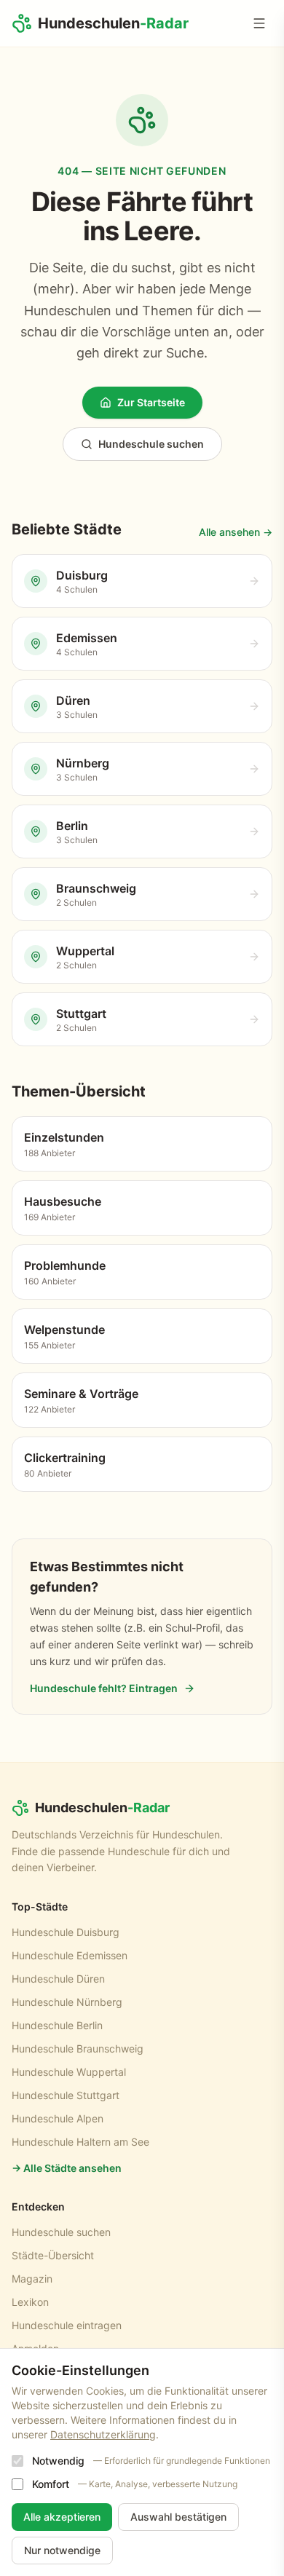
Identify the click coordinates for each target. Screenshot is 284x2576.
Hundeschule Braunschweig (78, 2048)
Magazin (32, 2279)
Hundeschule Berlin (57, 2025)
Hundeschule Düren (58, 1979)
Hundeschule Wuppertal (69, 2072)
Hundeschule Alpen (58, 2118)
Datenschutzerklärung (103, 2434)
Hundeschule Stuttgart (66, 2095)
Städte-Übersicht (53, 2255)
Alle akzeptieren (62, 2517)
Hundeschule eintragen (67, 2325)
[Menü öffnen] (259, 23)
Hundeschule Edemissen (70, 1955)
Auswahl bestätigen (178, 2517)
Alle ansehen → (236, 532)
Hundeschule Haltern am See (80, 2142)
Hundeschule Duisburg (66, 1932)
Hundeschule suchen (151, 444)
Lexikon (30, 2302)
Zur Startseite (151, 402)
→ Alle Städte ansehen (67, 2168)
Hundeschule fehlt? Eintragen (104, 1688)
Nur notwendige (62, 2550)
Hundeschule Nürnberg (67, 2002)
